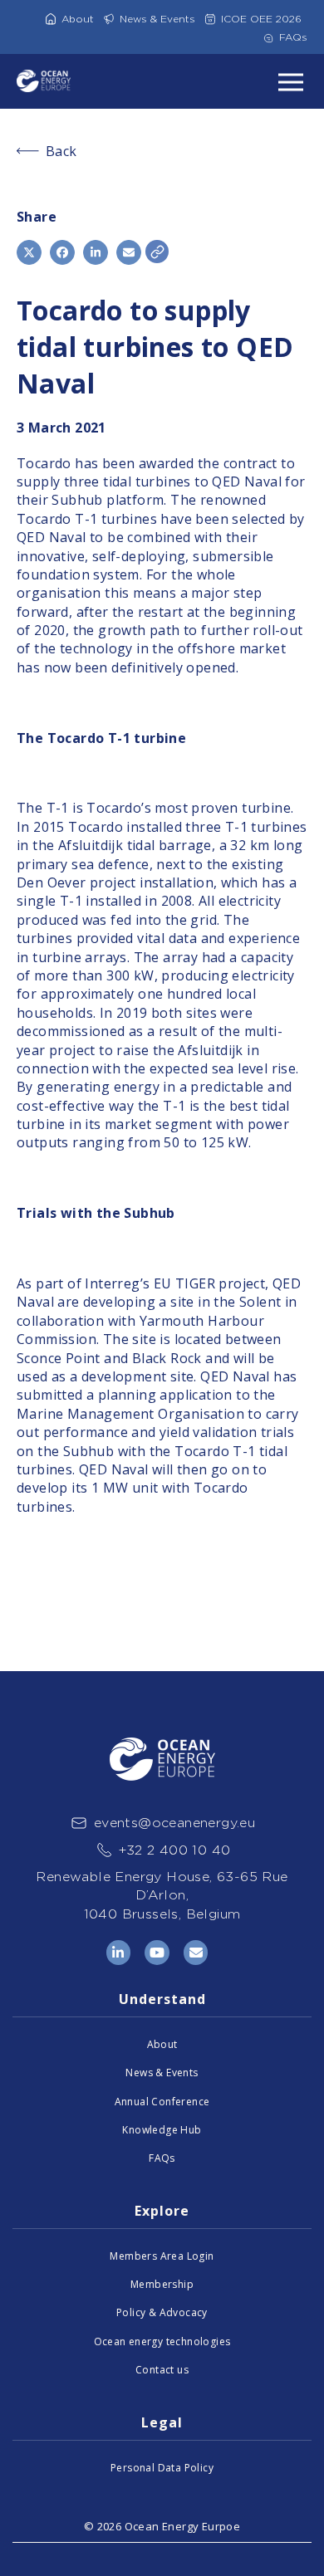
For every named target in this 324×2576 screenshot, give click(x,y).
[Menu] (291, 81)
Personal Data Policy (162, 2468)
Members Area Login (162, 2256)
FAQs (293, 37)
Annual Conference (162, 2102)
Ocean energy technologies (162, 2341)
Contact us (162, 2370)
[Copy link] (157, 252)
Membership (162, 2284)
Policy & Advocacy (162, 2312)
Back (61, 151)
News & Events (157, 19)
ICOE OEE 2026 (261, 19)
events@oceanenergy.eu (174, 1823)
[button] (29, 252)
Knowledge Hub (162, 2130)
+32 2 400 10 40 (175, 1850)
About (78, 19)
